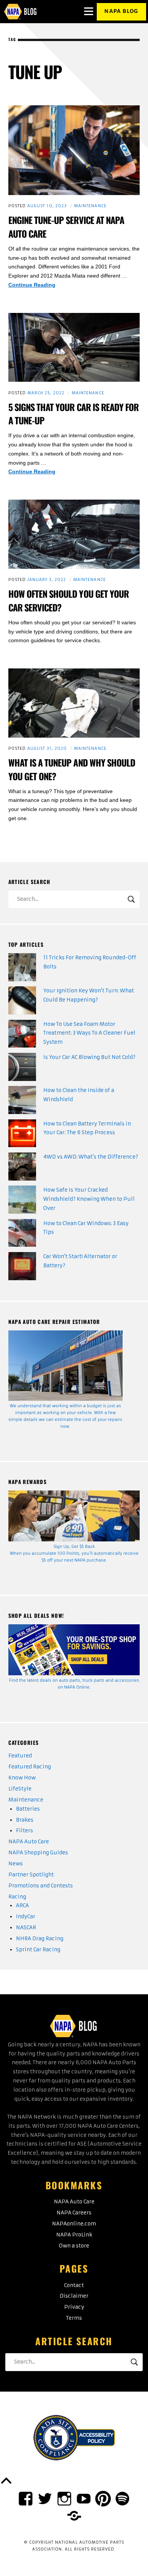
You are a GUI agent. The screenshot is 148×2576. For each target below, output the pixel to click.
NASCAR (26, 1928)
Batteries (28, 1809)
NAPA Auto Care (29, 1842)
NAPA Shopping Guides (38, 1853)
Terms (74, 2318)
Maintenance (90, 206)
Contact (74, 2285)
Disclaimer (74, 2296)
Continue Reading (41, 286)
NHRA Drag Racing (40, 1939)
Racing (17, 1897)
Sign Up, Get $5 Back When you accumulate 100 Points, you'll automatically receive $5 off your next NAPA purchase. (74, 1553)
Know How (22, 1778)
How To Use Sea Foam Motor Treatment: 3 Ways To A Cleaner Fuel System (89, 1033)
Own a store (74, 2246)
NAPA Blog (121, 11)
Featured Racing (30, 1767)
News (16, 1864)
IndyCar (26, 1917)
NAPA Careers (74, 2213)
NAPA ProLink (74, 2235)
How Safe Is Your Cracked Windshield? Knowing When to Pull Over (89, 1199)
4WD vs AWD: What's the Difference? (91, 1157)
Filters (24, 1831)
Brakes (25, 1820)
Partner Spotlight (31, 1875)
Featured (20, 1756)
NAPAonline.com (74, 2224)
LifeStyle (20, 1789)
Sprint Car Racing (38, 1950)
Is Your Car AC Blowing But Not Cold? (89, 1057)
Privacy (74, 2307)
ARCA (22, 1905)
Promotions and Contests (41, 1886)
